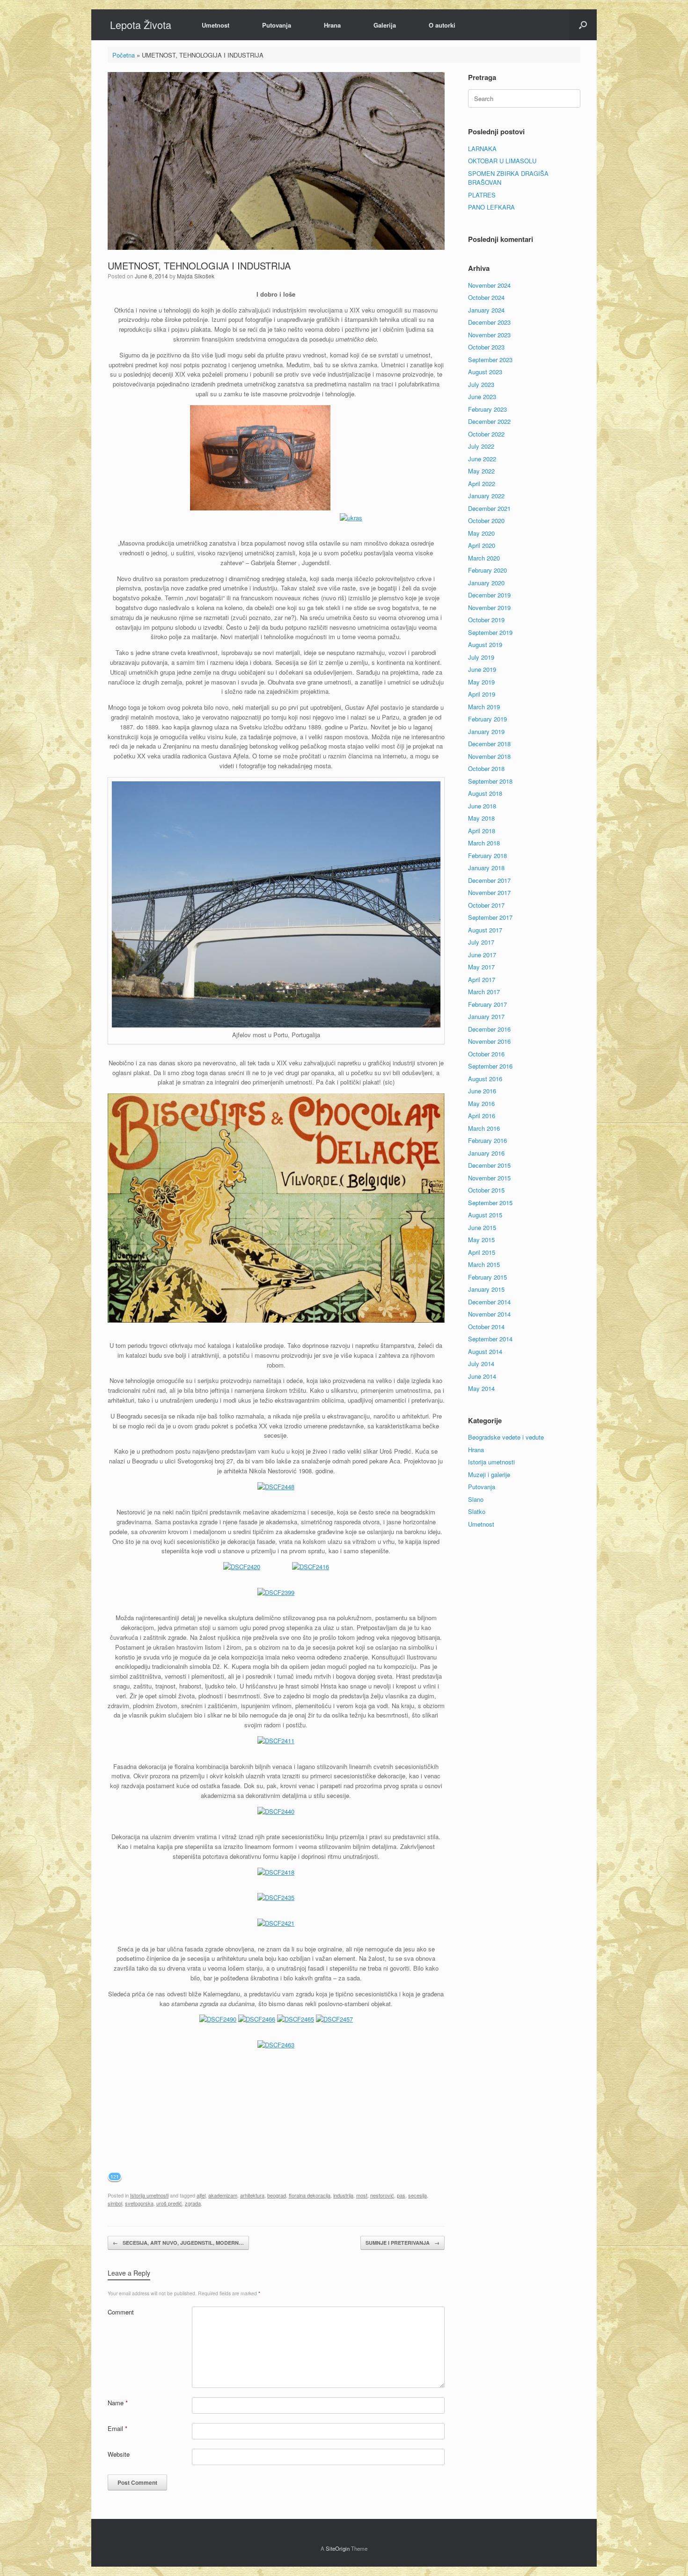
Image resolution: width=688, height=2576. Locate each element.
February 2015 (487, 1277)
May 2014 (481, 1388)
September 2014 (490, 1339)
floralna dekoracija (310, 2195)
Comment (121, 2312)
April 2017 (482, 979)
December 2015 (489, 1165)
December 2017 (489, 880)
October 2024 (486, 297)
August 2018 (485, 793)
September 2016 (490, 1066)
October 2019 (486, 620)
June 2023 (482, 397)
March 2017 (484, 992)
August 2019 (485, 644)
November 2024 (489, 285)
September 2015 (490, 1203)
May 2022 (481, 471)
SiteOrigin (338, 2548)
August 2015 (485, 1215)
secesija (417, 2195)
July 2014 (481, 1364)
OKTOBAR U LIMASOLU (502, 161)
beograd (277, 2195)
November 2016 (489, 1041)
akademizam (223, 2195)
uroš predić (169, 2203)
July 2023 (481, 384)
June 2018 (482, 806)
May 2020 (481, 533)
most (362, 2195)
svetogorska (139, 2203)
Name (118, 2403)
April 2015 (482, 1252)
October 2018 (486, 768)
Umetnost (216, 25)
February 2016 (487, 1140)
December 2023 (489, 322)
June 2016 (482, 1091)
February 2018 (487, 855)
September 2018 (490, 781)
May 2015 (481, 1240)
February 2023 (487, 409)
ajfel (201, 2195)
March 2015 (484, 1264)
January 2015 (486, 1289)
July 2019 (481, 657)
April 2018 (482, 831)
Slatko (477, 1511)
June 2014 (482, 1376)
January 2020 (486, 583)
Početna (124, 55)
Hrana (332, 25)
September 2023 (490, 360)
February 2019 (487, 719)
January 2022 (486, 496)
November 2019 (489, 608)
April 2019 (482, 694)
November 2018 (489, 756)
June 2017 (482, 955)
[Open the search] (583, 25)
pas (401, 2195)
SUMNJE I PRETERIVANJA (403, 2243)
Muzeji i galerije (489, 1474)
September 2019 (490, 632)
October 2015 (486, 1190)
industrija (343, 2195)
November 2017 (489, 892)
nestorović (382, 2195)
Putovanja (277, 25)
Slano (476, 1499)
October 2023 (486, 347)
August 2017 (485, 930)
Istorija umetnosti (149, 2195)
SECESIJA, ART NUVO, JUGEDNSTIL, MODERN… (178, 2243)
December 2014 (489, 1302)
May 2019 (481, 682)
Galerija (385, 25)
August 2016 (485, 1079)
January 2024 (486, 310)
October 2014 (486, 1327)
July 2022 (481, 446)
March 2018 (484, 843)
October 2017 (486, 905)
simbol (115, 2203)
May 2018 (481, 818)
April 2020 (482, 545)
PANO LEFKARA (491, 207)
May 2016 (481, 1103)
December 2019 (489, 595)
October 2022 (486, 434)
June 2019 (482, 669)
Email (117, 2428)
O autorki (442, 25)
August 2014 (485, 1351)
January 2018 (486, 868)
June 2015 (482, 1227)
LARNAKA (482, 149)
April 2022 (482, 484)
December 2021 (489, 508)
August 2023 (485, 372)
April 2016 (482, 1116)
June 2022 (482, 459)
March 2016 (484, 1128)
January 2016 (486, 1153)
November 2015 (489, 1178)
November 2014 (489, 1314)
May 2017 (481, 967)
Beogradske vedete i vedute (506, 1437)
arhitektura (252, 2195)
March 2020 (484, 558)
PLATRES (482, 195)
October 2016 (486, 1054)
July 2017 (481, 942)
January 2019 (486, 731)
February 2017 (487, 1004)
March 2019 (484, 707)
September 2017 (490, 917)
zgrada (193, 2203)
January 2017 (486, 1016)
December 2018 (489, 744)
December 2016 (489, 1029)
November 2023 (489, 335)
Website (119, 2454)
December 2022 (489, 421)
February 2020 (487, 570)
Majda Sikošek (196, 276)
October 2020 (486, 520)
